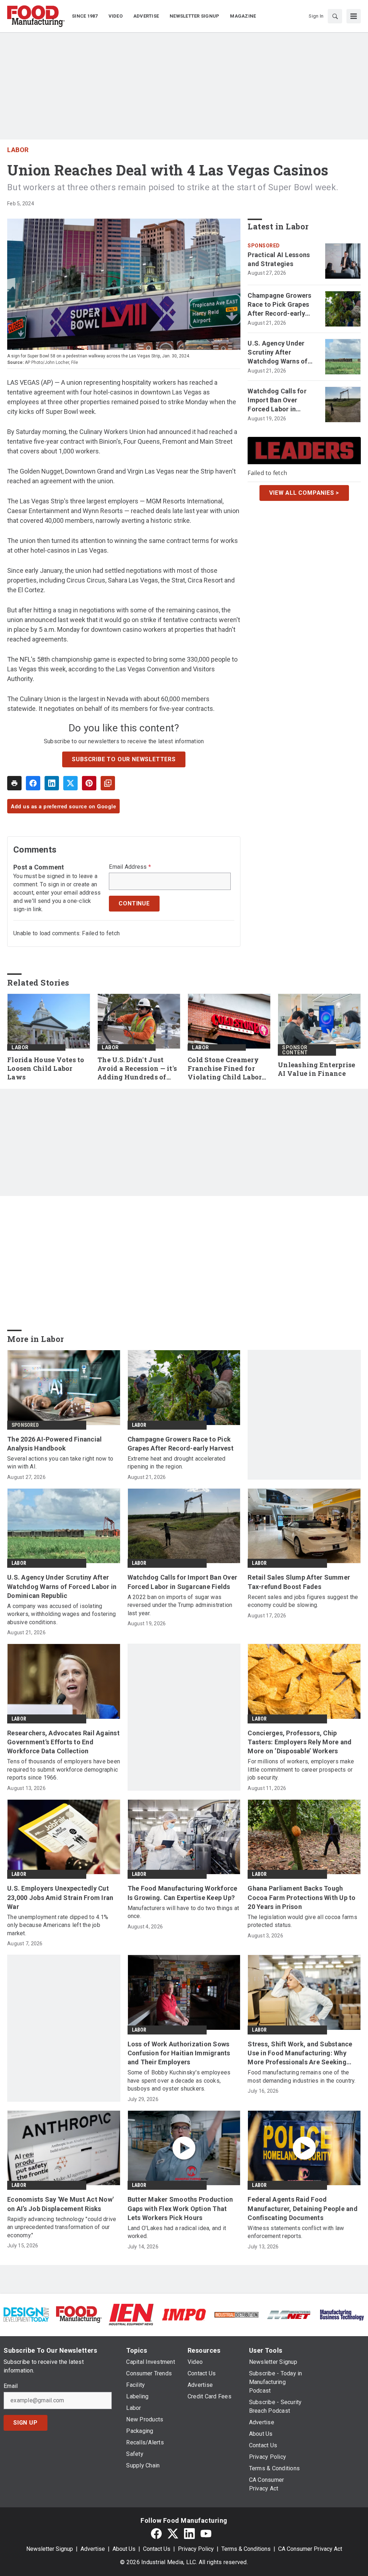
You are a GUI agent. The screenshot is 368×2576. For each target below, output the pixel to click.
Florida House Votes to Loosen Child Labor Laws (46, 1068)
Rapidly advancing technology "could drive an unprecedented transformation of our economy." (62, 2227)
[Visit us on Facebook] (156, 2534)
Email (11, 2386)
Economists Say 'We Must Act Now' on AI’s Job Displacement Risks (60, 2204)
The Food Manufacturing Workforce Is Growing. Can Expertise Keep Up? (183, 1893)
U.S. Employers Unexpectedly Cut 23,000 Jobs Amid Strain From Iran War (60, 1897)
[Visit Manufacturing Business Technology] (342, 2314)
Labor (18, 150)
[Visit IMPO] (184, 2314)
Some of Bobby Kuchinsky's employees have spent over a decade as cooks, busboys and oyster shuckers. (179, 2081)
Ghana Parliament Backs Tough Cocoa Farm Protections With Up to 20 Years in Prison (302, 1897)
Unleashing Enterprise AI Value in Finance (316, 1069)
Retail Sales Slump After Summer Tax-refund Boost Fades (299, 1582)
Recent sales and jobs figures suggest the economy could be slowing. (303, 1601)
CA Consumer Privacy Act (310, 2549)
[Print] (14, 783)
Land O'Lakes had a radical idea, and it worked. (177, 2232)
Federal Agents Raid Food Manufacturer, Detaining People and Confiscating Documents (303, 2208)
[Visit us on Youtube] (206, 2534)
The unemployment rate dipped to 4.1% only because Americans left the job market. (58, 1925)
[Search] (335, 16)
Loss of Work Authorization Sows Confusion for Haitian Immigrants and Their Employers (179, 2053)
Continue (134, 903)
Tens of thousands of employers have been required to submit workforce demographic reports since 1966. (64, 1769)
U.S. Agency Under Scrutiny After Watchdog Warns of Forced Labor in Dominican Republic (278, 353)
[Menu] (354, 16)
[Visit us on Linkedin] (189, 2534)
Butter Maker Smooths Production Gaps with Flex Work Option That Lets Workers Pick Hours (180, 2208)
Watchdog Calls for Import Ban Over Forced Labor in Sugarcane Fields (277, 401)
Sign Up (26, 2423)
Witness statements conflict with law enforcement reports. (296, 2232)
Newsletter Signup (50, 2549)
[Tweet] (70, 783)
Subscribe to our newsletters (124, 759)
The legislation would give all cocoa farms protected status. (302, 1921)
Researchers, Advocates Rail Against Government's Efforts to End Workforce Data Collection (63, 1742)
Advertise (93, 2549)
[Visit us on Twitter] (173, 2534)
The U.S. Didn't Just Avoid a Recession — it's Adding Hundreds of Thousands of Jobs (137, 1069)
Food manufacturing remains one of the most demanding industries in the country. (302, 2076)
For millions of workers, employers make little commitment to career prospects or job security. (301, 1769)
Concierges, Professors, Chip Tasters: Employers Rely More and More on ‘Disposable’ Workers (300, 1742)
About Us (124, 2549)
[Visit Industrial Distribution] (236, 2314)
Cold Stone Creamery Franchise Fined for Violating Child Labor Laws (225, 1069)
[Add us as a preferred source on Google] (108, 783)
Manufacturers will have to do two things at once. (183, 1912)
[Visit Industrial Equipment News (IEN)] (131, 2314)
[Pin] (89, 783)
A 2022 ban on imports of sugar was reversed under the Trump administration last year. (180, 1605)
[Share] (33, 783)
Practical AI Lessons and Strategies (279, 259)
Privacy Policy (196, 2549)
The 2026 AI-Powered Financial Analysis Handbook (54, 1444)
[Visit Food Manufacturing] (79, 2314)
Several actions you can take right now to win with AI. (60, 1463)
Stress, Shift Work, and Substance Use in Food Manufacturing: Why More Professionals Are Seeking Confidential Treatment (300, 2054)
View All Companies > (304, 493)
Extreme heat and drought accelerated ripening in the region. (177, 1463)
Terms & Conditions (246, 2549)
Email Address (130, 867)
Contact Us (157, 2549)
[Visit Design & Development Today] (26, 2314)
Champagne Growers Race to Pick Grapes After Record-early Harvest (279, 305)
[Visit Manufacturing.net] (289, 2314)
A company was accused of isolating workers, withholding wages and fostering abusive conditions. (61, 1614)
